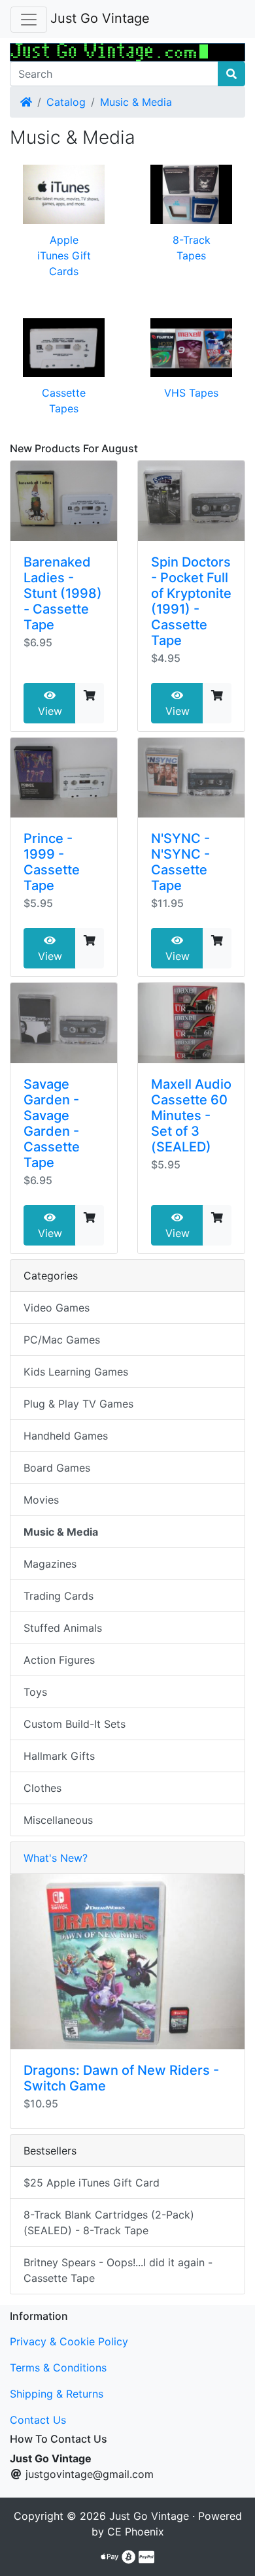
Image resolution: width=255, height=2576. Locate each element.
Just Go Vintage (100, 18)
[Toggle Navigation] (29, 20)
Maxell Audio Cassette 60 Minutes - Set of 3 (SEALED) (191, 1115)
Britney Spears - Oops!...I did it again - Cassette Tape (118, 2270)
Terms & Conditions (58, 2368)
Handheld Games (66, 1436)
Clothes (42, 1788)
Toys (35, 1692)
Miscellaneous (58, 1820)
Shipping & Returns (57, 2394)
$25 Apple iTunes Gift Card (92, 2183)
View (50, 711)
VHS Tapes (191, 393)
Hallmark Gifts (59, 1756)
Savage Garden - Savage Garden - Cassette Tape (52, 1123)
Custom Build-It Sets (75, 1724)
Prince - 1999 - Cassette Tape (52, 862)
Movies (41, 1500)
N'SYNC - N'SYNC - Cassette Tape (180, 862)
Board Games (57, 1468)
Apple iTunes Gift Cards (64, 256)
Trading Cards (59, 1596)
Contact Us (38, 2420)
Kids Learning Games (76, 1372)
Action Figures (59, 1660)
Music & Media (136, 102)
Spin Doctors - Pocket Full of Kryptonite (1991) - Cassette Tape (191, 601)
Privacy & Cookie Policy (69, 2341)
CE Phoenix (136, 2532)
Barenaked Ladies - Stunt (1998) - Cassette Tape (63, 593)
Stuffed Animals (63, 1628)
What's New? (56, 1858)
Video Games (57, 1308)
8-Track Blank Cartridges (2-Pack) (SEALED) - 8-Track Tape (109, 2222)
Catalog (66, 102)
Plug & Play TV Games (78, 1404)
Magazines (50, 1564)
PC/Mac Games (62, 1340)
